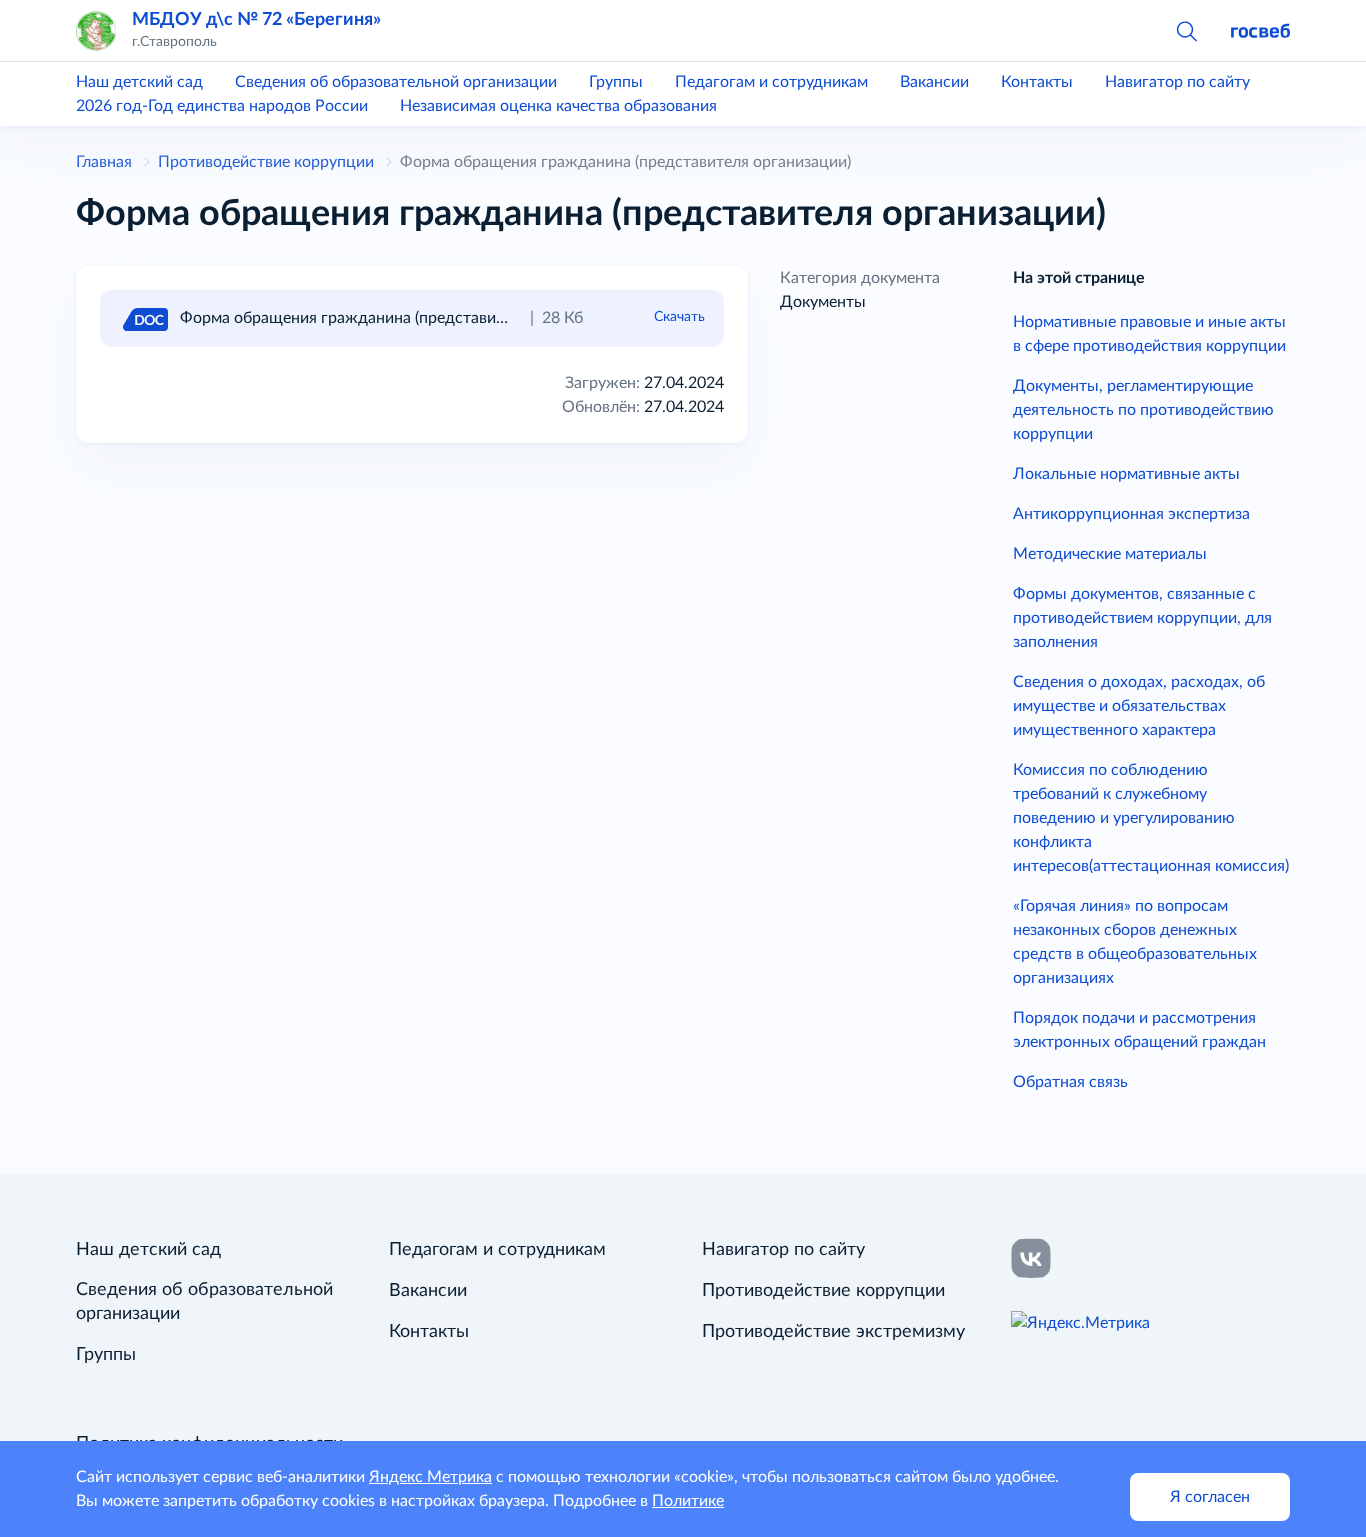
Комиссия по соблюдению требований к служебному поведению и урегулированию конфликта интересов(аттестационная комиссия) (1151, 818)
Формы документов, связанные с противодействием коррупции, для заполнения (1142, 618)
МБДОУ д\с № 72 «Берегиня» (256, 19)
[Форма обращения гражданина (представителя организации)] (144, 318)
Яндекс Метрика (430, 1477)
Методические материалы (1110, 554)
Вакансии (934, 82)
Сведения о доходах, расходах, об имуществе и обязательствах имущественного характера (1139, 706)
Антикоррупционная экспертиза (1131, 514)
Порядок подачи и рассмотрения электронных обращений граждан (1139, 1030)
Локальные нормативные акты (1126, 474)
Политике (688, 1501)
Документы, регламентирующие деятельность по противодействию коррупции (1143, 410)
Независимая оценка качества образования (558, 106)
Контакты (1037, 82)
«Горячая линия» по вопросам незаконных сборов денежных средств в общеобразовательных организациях (1135, 942)
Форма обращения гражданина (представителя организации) (405, 318)
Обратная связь (1070, 1082)
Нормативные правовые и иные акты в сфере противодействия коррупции (1149, 334)
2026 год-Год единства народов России (222, 106)
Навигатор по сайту (1177, 82)
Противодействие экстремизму (833, 1332)
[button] (1186, 30)
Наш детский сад (139, 82)
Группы (616, 82)
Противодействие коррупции (823, 1291)
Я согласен (1210, 1497)
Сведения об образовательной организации (396, 82)
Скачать (679, 317)
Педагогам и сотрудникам (771, 82)
